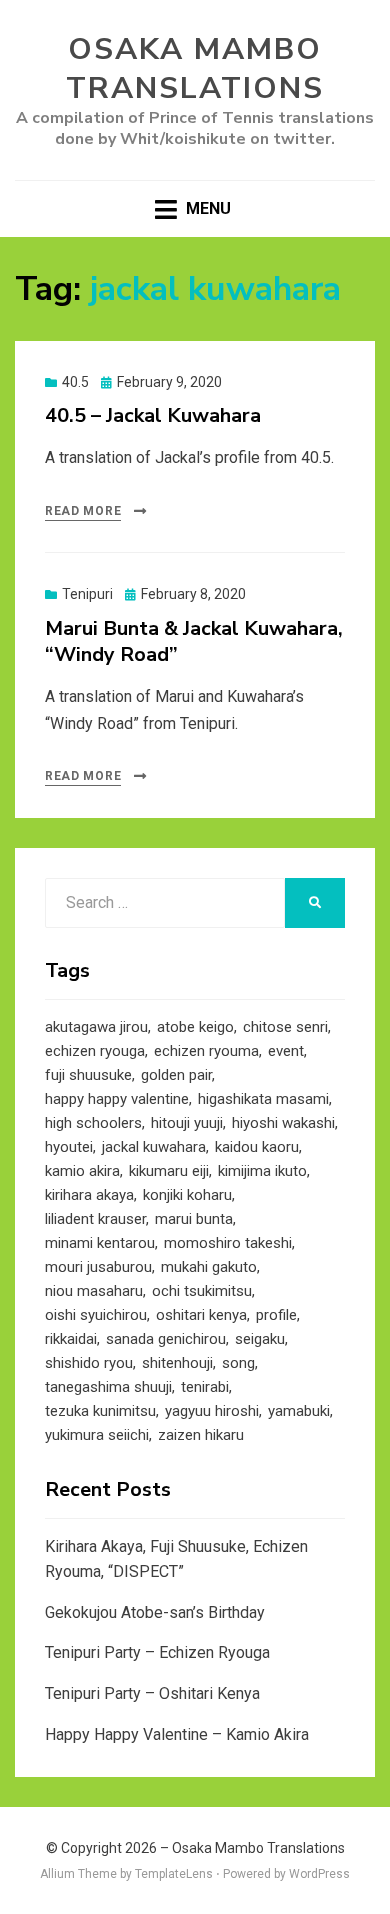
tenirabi (205, 1387)
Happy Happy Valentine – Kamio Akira (177, 1734)
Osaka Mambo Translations (195, 69)
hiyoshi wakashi (283, 1123)
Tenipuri (87, 594)
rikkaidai (71, 1339)
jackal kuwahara (154, 1147)
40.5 (75, 382)
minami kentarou (100, 1243)
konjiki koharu (187, 1195)
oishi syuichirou (96, 1315)
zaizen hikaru (201, 1435)
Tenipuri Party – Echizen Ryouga (157, 1652)
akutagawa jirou (96, 1027)
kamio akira (82, 1171)
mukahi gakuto (209, 1267)
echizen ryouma (206, 1051)
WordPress (319, 1874)
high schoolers (93, 1123)
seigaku (260, 1339)
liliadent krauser (95, 1219)
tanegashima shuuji (108, 1387)
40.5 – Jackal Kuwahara (153, 415)
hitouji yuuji (187, 1123)
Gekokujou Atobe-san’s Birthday (155, 1612)
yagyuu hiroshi (212, 1411)
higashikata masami (263, 1099)
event (286, 1051)
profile (276, 1315)
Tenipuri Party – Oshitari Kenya (152, 1693)
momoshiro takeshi (228, 1243)
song (238, 1363)
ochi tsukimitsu (202, 1291)
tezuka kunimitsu (100, 1411)
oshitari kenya (201, 1315)
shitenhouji (177, 1363)
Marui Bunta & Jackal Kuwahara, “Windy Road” (194, 641)
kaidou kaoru (257, 1147)
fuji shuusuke (88, 1075)
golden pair (176, 1075)
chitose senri (285, 1027)
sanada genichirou (166, 1339)
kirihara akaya (89, 1195)
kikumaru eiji (169, 1171)
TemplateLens (174, 1874)
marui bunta (194, 1219)
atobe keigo (195, 1027)
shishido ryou (89, 1363)
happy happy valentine (117, 1099)
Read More (83, 511)
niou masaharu (94, 1291)
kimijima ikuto (262, 1171)
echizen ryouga (95, 1051)
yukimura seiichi (97, 1435)
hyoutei (69, 1147)
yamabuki (299, 1411)
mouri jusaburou (98, 1267)
